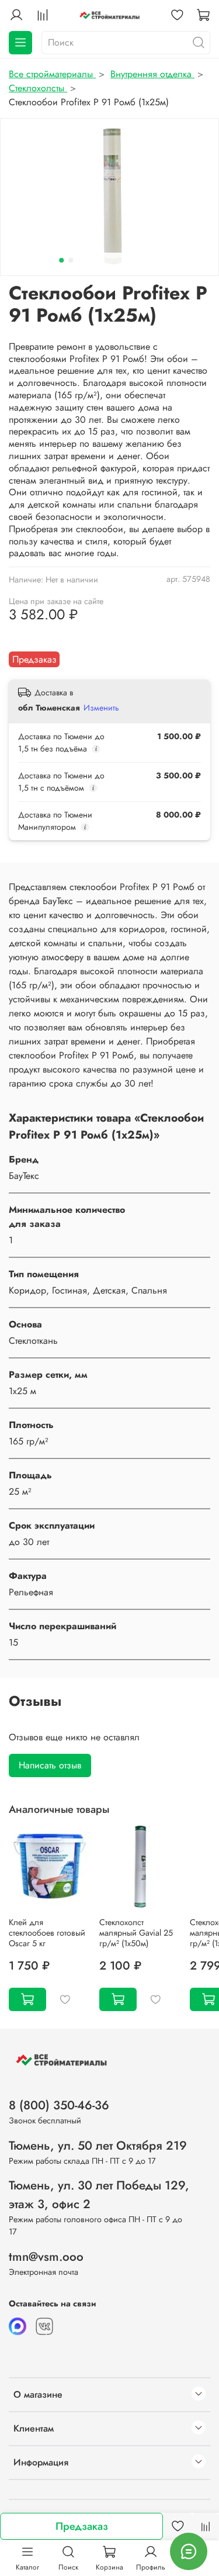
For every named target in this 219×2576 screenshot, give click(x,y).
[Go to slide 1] (61, 260)
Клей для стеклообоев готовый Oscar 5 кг (47, 1933)
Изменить (101, 708)
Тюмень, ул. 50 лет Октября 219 (98, 2146)
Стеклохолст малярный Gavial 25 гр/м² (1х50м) (136, 1933)
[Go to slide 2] (71, 260)
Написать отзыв (50, 1765)
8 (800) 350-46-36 (59, 2105)
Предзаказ (82, 2526)
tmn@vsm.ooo (46, 2257)
